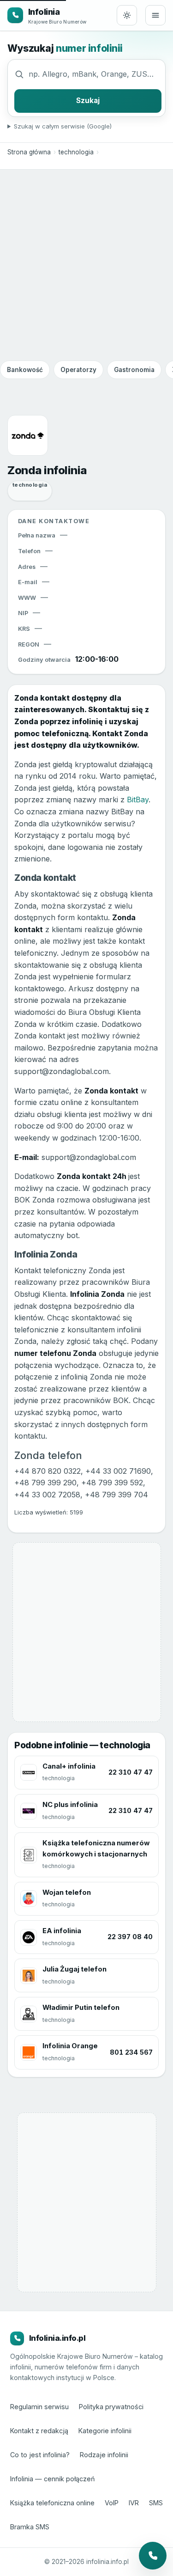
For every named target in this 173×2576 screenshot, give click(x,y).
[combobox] (95, 74)
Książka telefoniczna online (52, 2503)
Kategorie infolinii (105, 2431)
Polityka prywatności (111, 2407)
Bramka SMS (30, 2527)
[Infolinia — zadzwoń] (153, 2556)
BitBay (138, 800)
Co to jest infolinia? (40, 2455)
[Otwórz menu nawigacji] (155, 15)
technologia (76, 152)
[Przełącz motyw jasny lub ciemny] (127, 15)
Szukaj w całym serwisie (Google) (63, 126)
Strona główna (29, 152)
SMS (156, 2503)
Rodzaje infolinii (104, 2455)
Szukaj (88, 101)
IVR (134, 2503)
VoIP (112, 2503)
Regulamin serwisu (39, 2407)
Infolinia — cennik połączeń (53, 2479)
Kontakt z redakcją (39, 2431)
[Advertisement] (86, 265)
